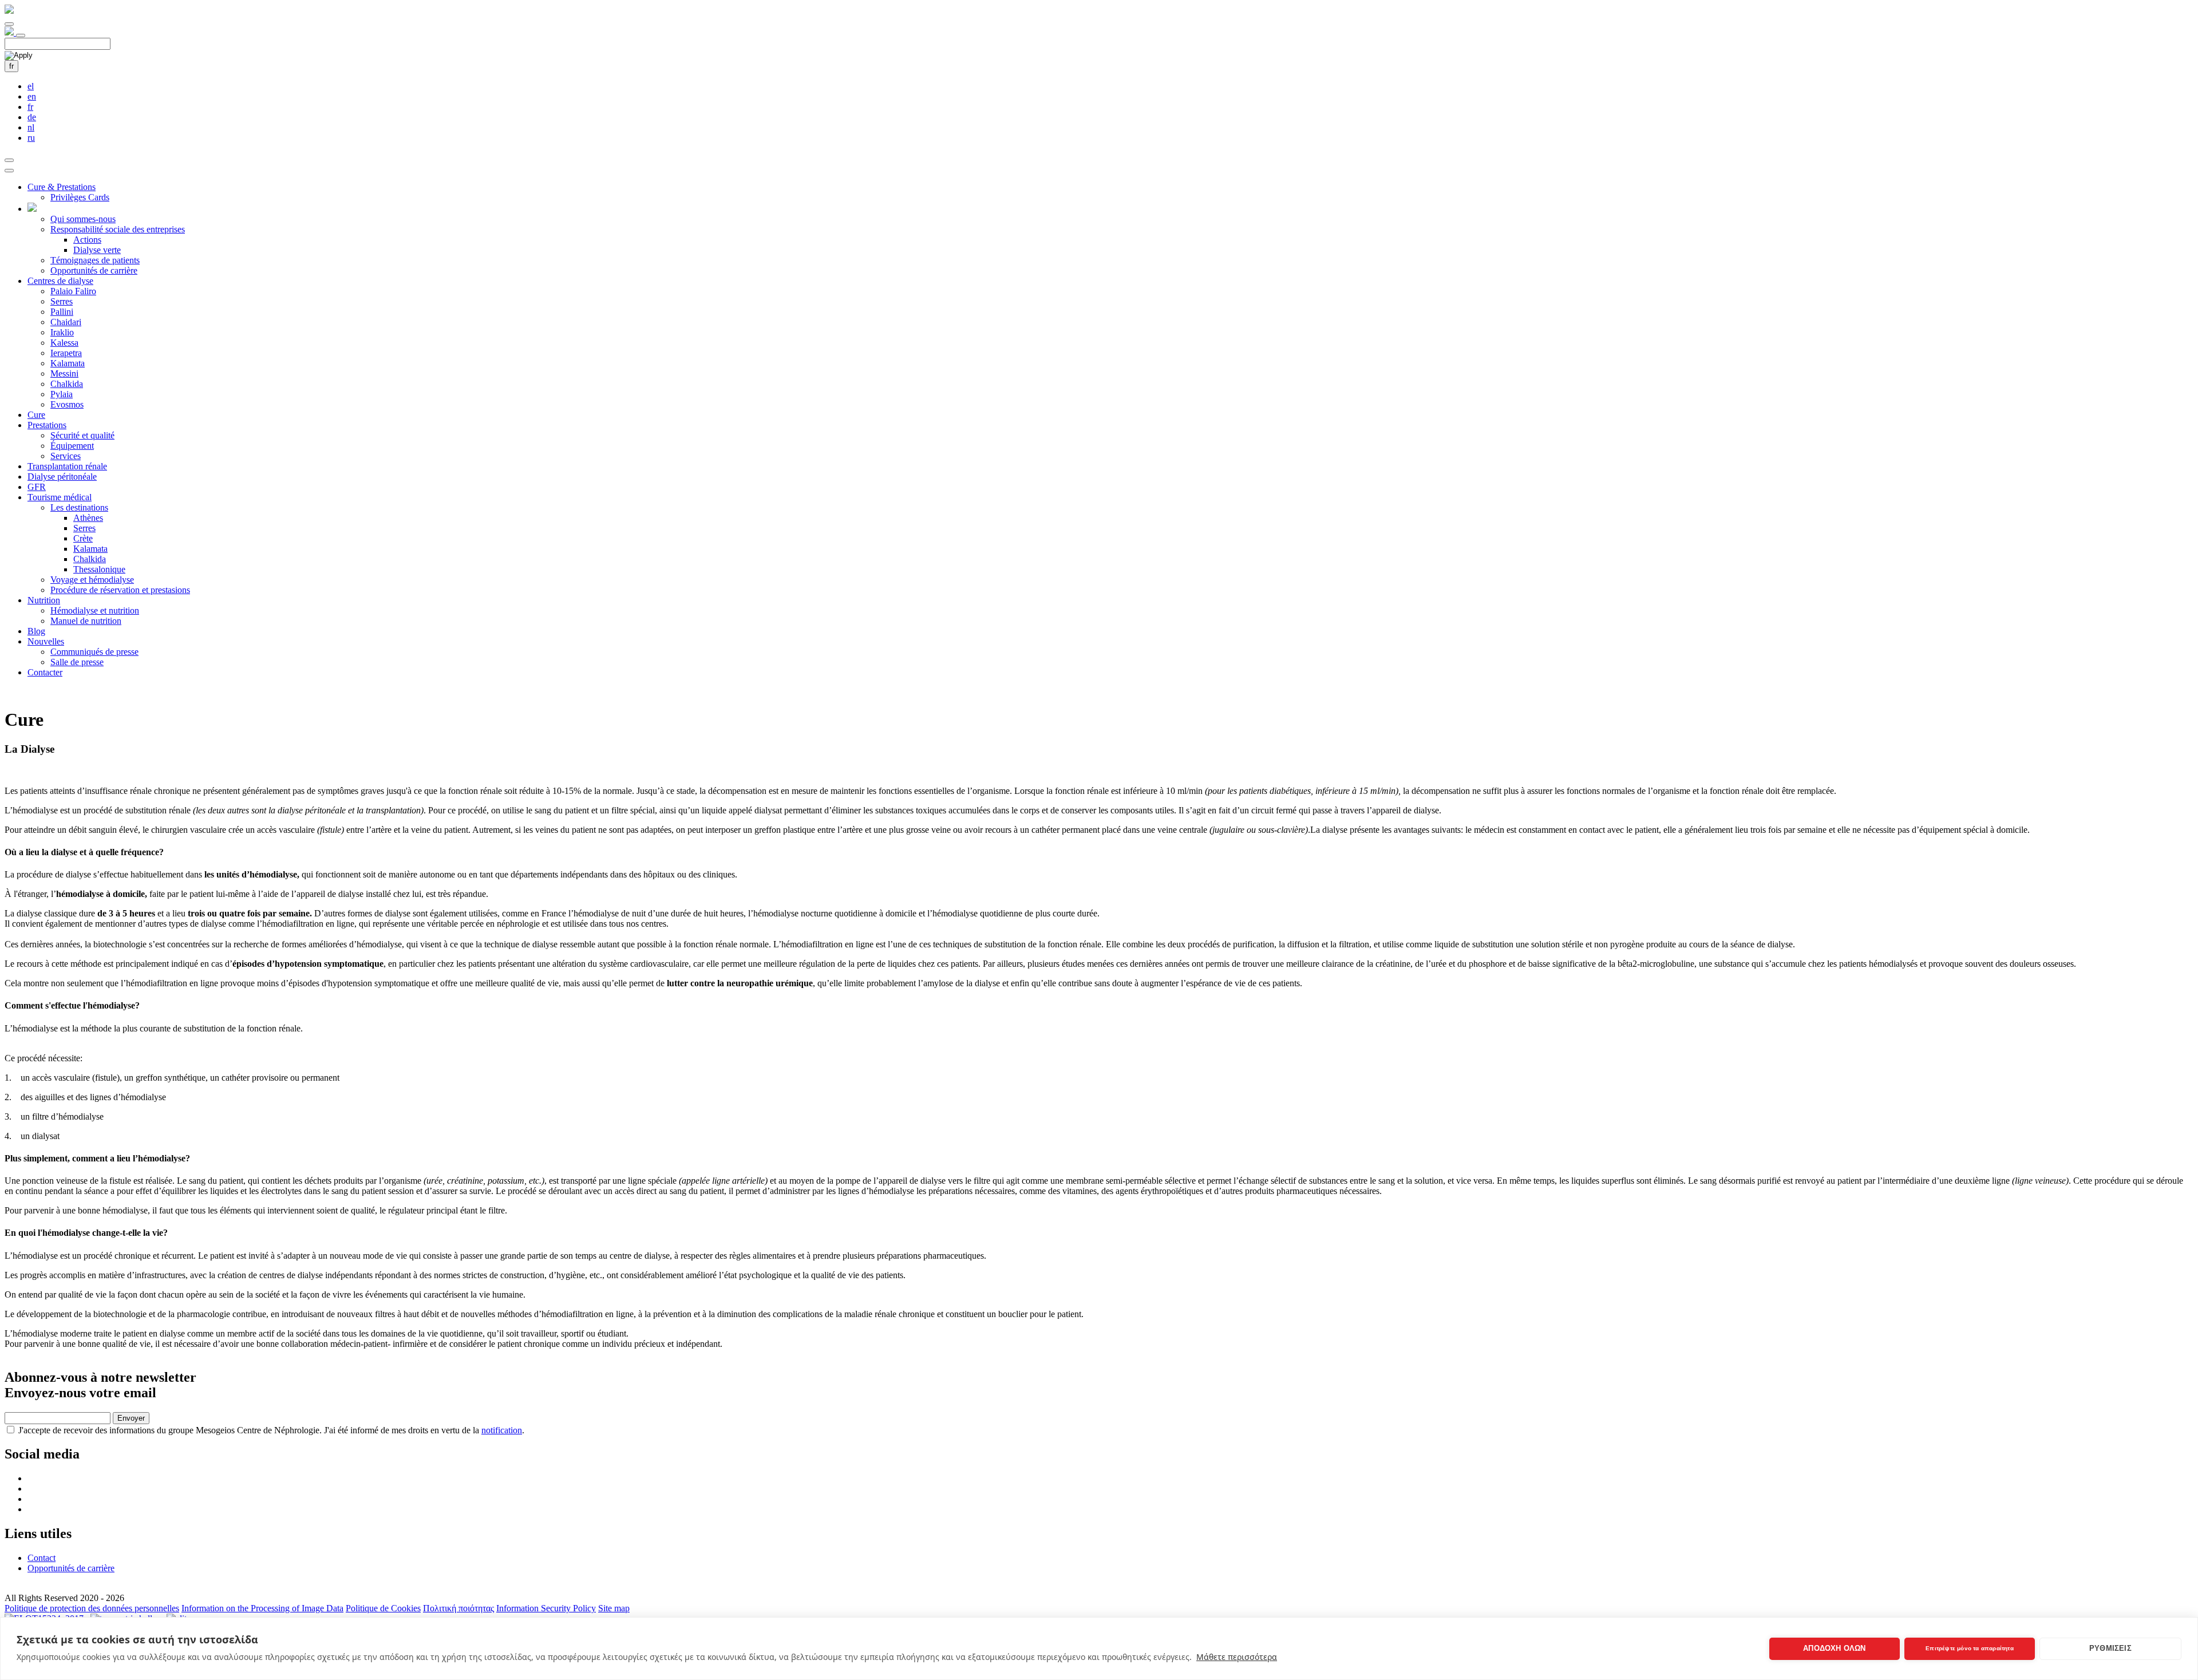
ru (31, 138)
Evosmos (67, 404)
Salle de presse (77, 662)
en (32, 96)
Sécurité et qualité (82, 435)
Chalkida (67, 384)
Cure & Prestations (62, 187)
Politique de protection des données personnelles (92, 1608)
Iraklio (62, 332)
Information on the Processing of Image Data (262, 1608)
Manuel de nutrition (86, 621)
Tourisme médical (60, 497)
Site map (614, 1608)
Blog (36, 631)
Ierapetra (66, 353)
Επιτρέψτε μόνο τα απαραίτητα (1970, 1648)
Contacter (45, 672)
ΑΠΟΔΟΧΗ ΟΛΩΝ (1834, 1648)
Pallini (62, 312)
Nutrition (44, 600)
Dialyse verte (97, 250)
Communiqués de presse (94, 652)
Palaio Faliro (73, 291)
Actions (87, 240)
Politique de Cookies (383, 1608)
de (32, 117)
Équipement (72, 446)
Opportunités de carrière (94, 270)
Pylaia (62, 394)
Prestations (47, 425)
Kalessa (64, 343)
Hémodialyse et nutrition (95, 610)
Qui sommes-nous (83, 219)
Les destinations (79, 507)
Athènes (88, 518)
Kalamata (68, 363)
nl (31, 127)
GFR (37, 487)
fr (11, 66)
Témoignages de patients (95, 260)
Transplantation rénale (67, 466)
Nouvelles (46, 641)
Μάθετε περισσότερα (1237, 1657)
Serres (62, 301)
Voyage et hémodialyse (92, 580)
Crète (83, 538)
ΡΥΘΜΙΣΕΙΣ (2110, 1648)
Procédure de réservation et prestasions (120, 590)
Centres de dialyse (60, 281)
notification (502, 1430)
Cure (36, 415)
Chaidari (66, 322)
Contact (41, 1558)
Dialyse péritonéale (62, 477)
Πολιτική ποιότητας (458, 1608)
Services (66, 456)
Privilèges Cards (80, 197)
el (31, 86)
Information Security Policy (546, 1608)
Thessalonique (99, 569)
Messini (64, 373)
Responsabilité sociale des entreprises (118, 229)
